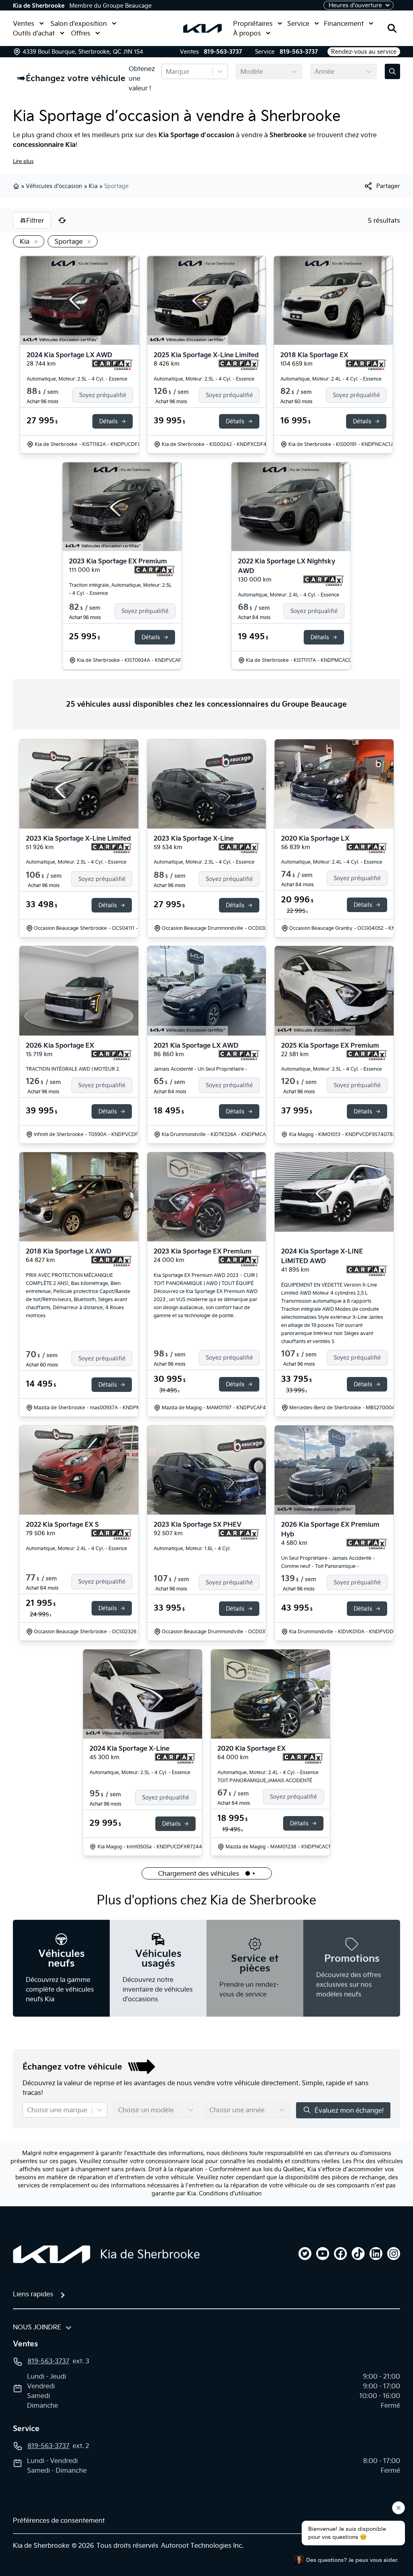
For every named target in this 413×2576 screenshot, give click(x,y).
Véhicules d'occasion (54, 186)
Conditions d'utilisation (230, 2193)
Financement (344, 23)
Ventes (24, 23)
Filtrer (35, 220)
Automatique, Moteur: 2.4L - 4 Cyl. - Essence (331, 379)
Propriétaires (253, 23)
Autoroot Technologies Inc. (202, 2545)
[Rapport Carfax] (112, 365)
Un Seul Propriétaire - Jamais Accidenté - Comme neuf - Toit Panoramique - (328, 1562)
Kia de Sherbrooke (39, 6)
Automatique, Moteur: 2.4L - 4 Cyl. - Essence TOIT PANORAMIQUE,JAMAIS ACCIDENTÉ (268, 1776)
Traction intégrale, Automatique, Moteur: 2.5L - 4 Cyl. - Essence (120, 589)
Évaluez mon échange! (349, 2110)
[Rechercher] (392, 28)
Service (298, 23)
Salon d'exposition (79, 23)
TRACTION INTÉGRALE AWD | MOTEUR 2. (73, 1069)
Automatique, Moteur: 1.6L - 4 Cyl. (192, 1548)
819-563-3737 (223, 52)
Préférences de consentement (59, 2520)
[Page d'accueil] (52, 2254)
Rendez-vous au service (364, 52)
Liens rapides (33, 2294)
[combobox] (167, 71)
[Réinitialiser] (62, 220)
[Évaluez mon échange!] (392, 71)
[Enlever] (34, 242)
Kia (93, 186)
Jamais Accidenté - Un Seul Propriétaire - (200, 1069)
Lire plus (23, 161)
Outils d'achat (34, 33)
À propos (247, 33)
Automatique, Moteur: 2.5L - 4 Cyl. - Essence (77, 379)
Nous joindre (37, 2327)
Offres (81, 33)
